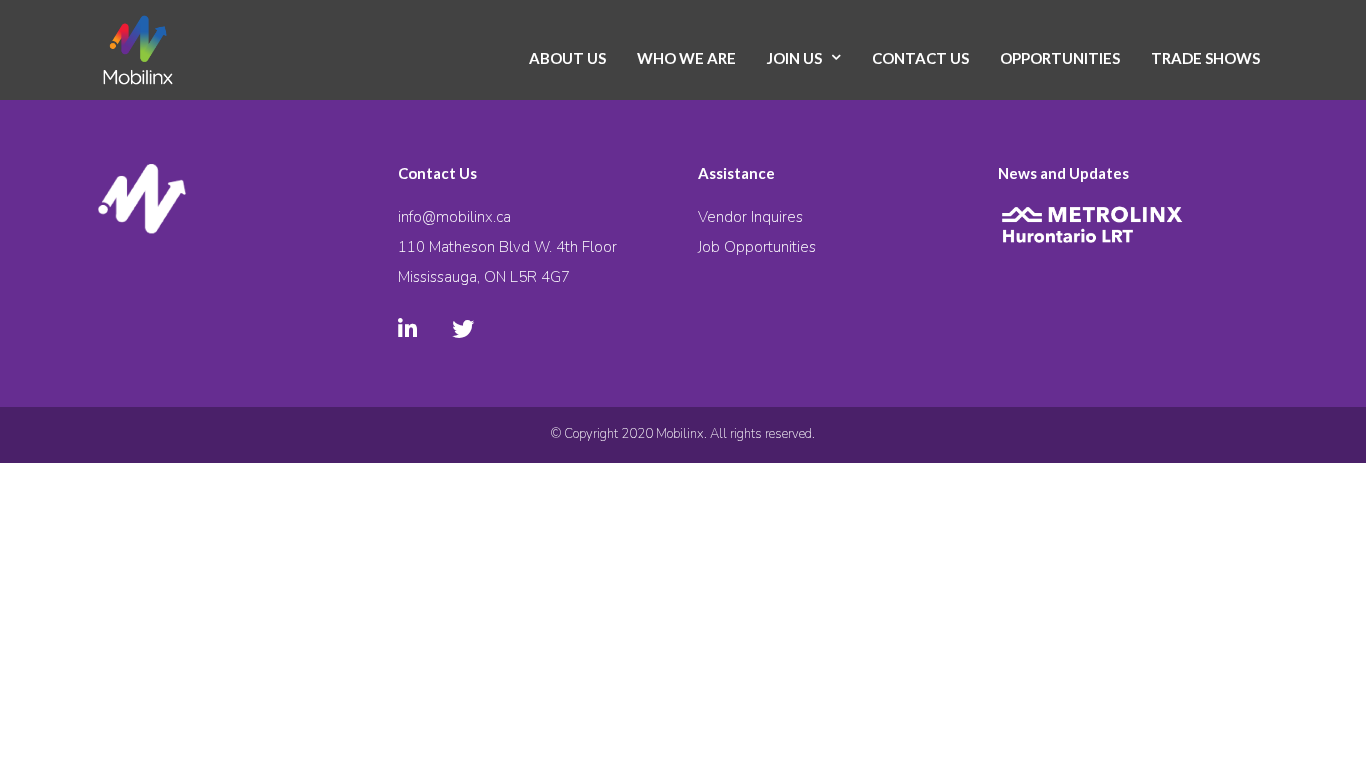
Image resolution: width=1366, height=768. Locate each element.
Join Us (794, 58)
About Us (567, 58)
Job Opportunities (757, 247)
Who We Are (686, 58)
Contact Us (920, 58)
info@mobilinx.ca (454, 217)
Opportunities (1060, 58)
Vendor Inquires (750, 217)
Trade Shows (1205, 58)
